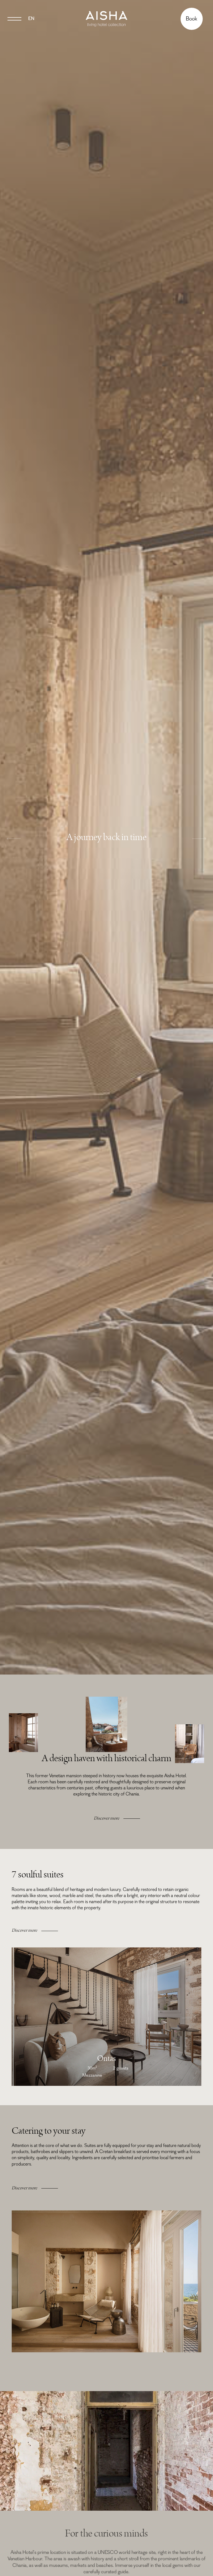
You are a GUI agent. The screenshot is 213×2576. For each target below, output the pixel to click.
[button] (14, 840)
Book (192, 19)
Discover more (106, 1818)
